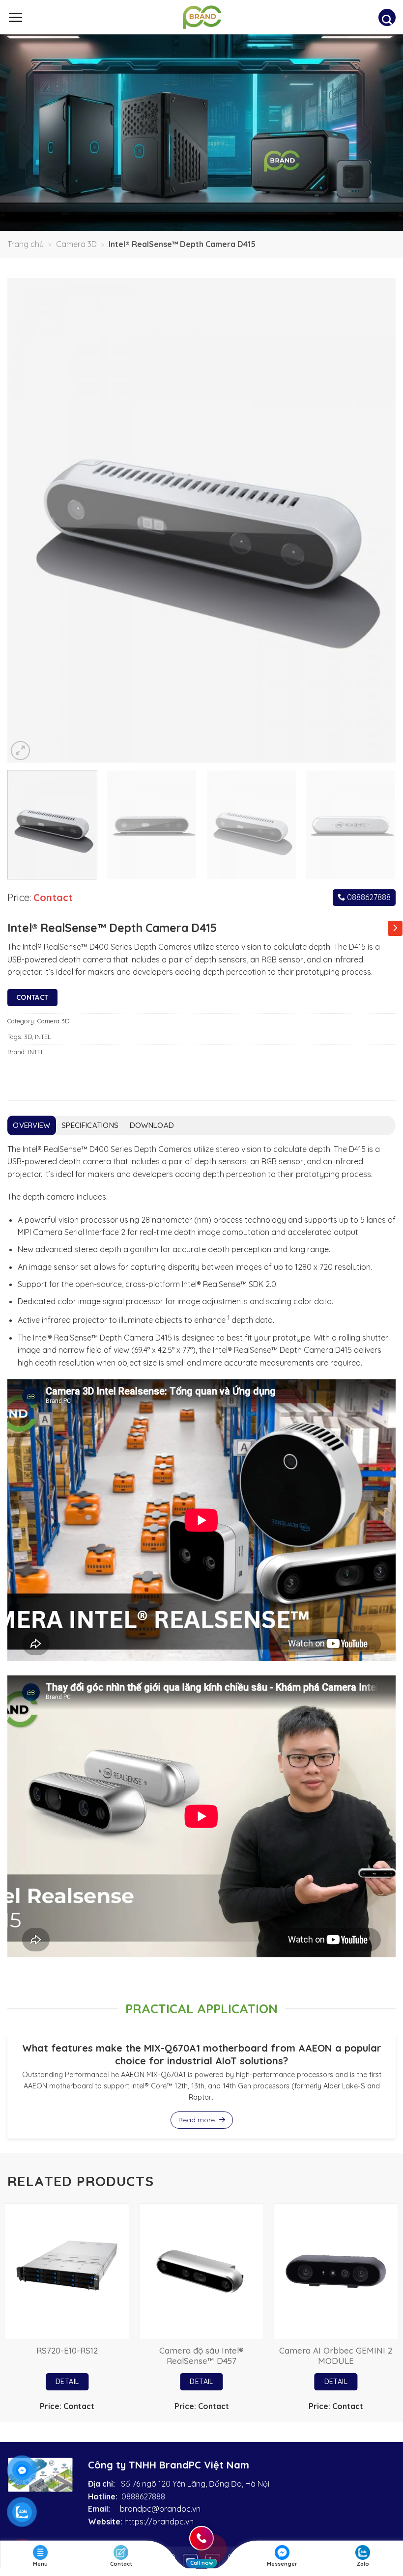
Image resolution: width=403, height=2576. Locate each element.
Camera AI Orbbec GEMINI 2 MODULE (336, 2356)
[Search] (387, 20)
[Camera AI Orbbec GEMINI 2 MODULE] (336, 2271)
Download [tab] (152, 1125)
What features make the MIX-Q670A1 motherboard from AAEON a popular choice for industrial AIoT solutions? (202, 2054)
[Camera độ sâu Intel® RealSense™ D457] (201, 2271)
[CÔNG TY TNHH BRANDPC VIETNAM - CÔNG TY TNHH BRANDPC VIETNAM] (202, 17)
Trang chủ (26, 244)
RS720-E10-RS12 (67, 2350)
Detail (67, 2382)
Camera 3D (76, 244)
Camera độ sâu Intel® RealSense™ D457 (201, 2356)
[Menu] (15, 17)
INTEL (43, 1037)
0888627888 (368, 897)
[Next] (375, 521)
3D (28, 1037)
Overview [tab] (31, 1125)
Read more (198, 2120)
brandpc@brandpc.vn (160, 2509)
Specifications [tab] (90, 1125)
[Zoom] (20, 751)
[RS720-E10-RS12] (67, 2271)
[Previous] (28, 521)
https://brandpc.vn (159, 2521)
